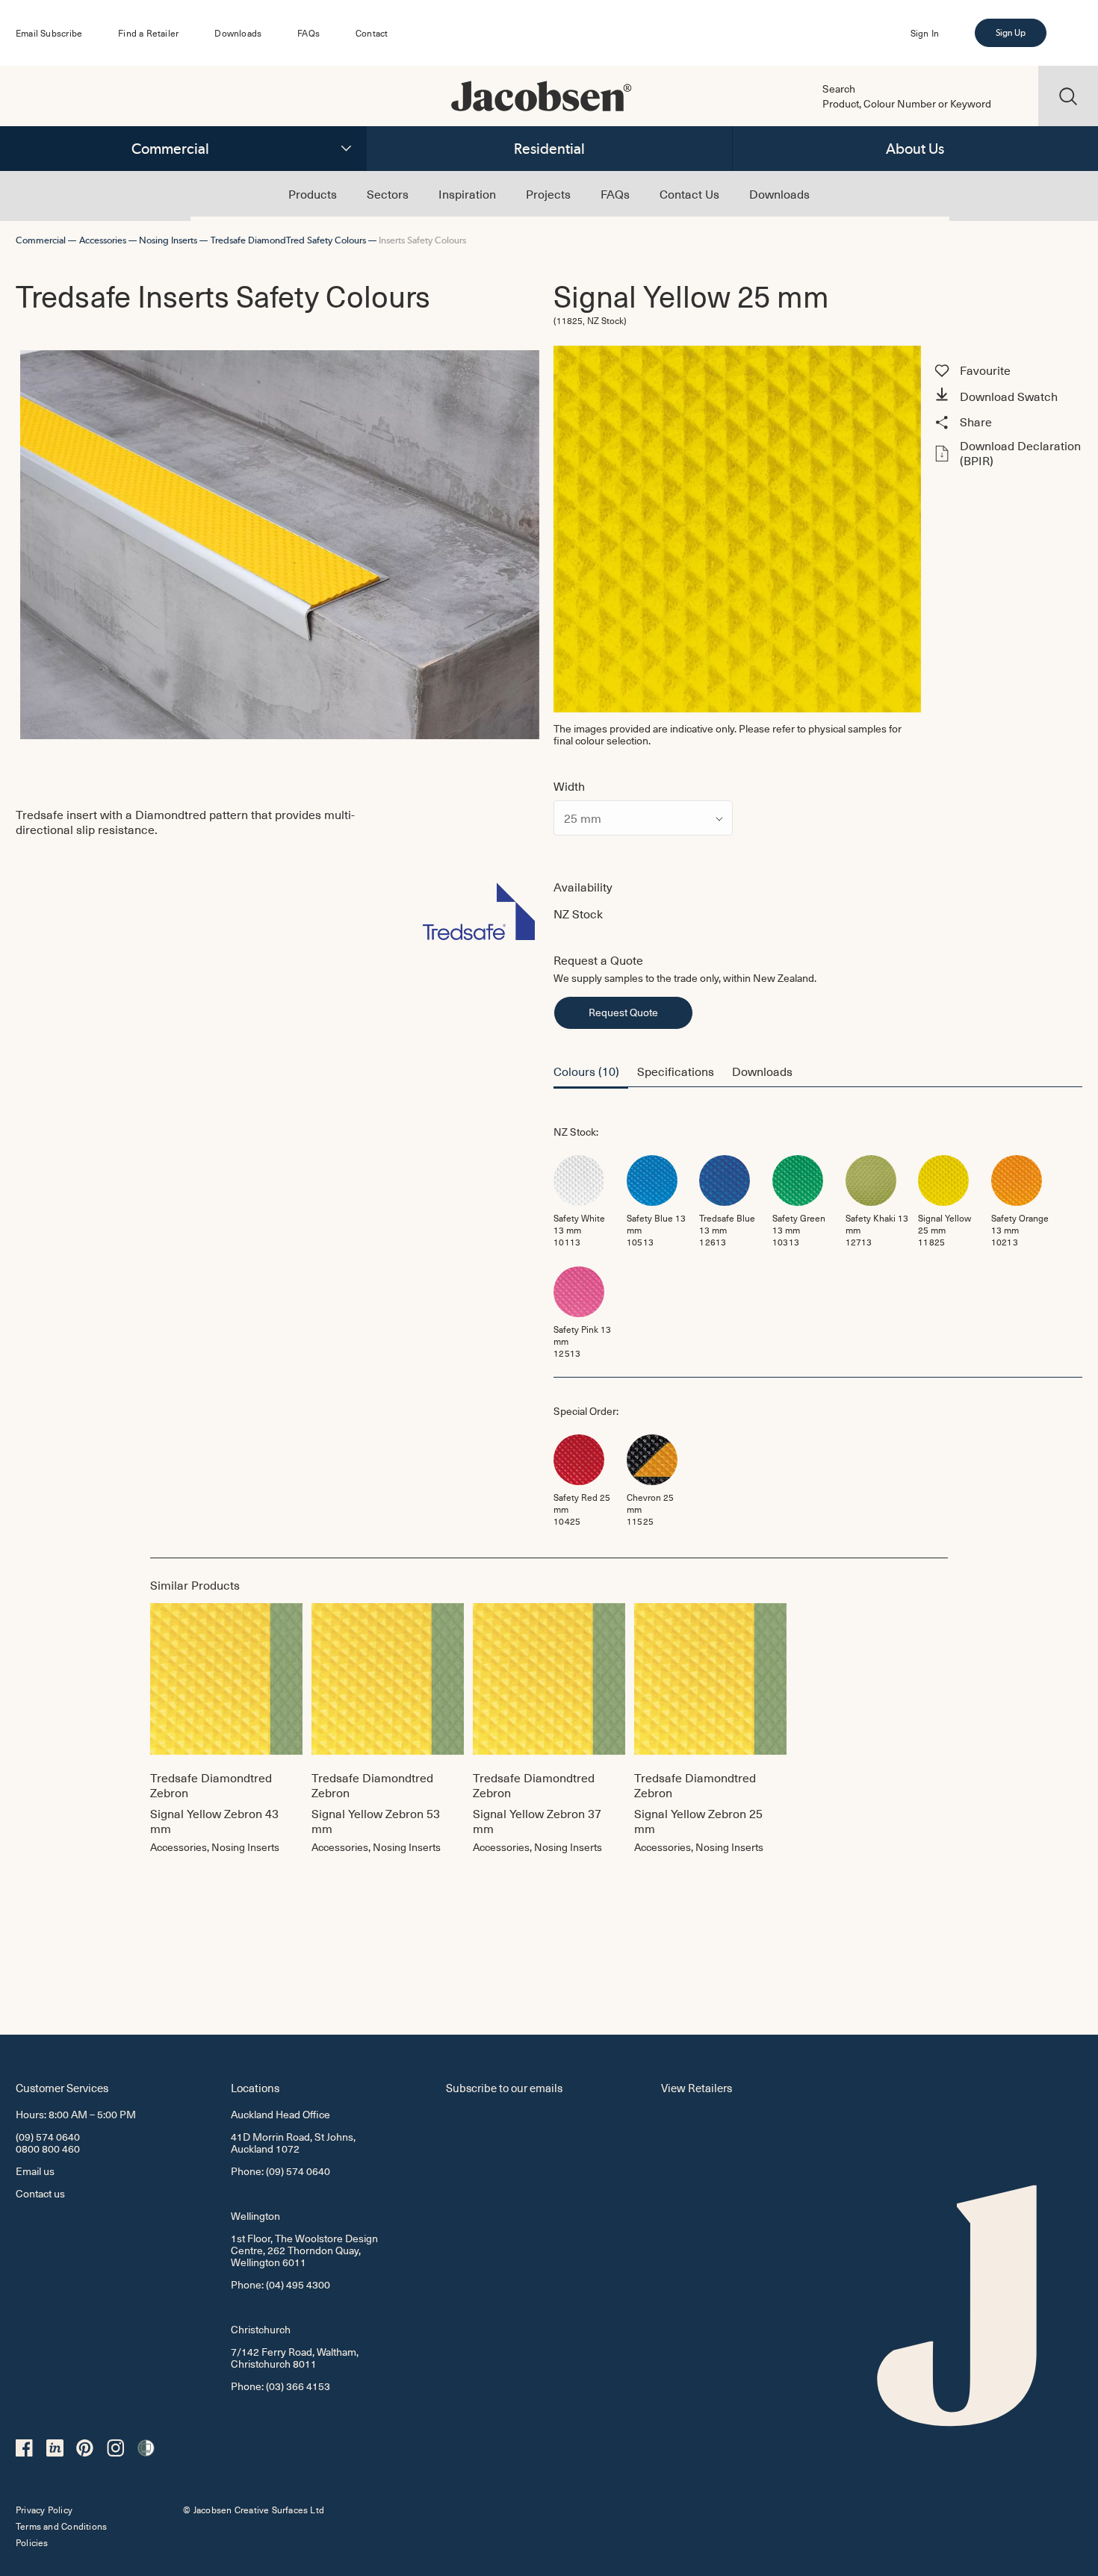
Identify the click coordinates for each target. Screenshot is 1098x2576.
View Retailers (697, 2087)
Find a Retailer (148, 33)
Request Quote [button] (623, 1012)
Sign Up (1011, 33)
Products (313, 193)
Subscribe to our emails (504, 2087)
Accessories (103, 240)
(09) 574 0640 (48, 2137)
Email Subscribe (49, 33)
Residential (549, 149)
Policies (32, 2542)
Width (569, 785)
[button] (1006, 396)
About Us (915, 149)
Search (839, 89)
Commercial (170, 149)
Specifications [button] (676, 1071)
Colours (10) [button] (586, 1071)
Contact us (40, 2193)
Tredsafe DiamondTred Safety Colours (288, 240)
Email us (35, 2171)
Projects (548, 193)
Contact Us (689, 193)
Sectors (388, 193)
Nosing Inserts (168, 240)
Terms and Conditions (61, 2526)
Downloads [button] (762, 1071)
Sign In (925, 33)
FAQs (308, 33)
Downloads (238, 33)
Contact (372, 33)
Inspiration (467, 193)
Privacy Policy (44, 2510)
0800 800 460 (48, 2149)
